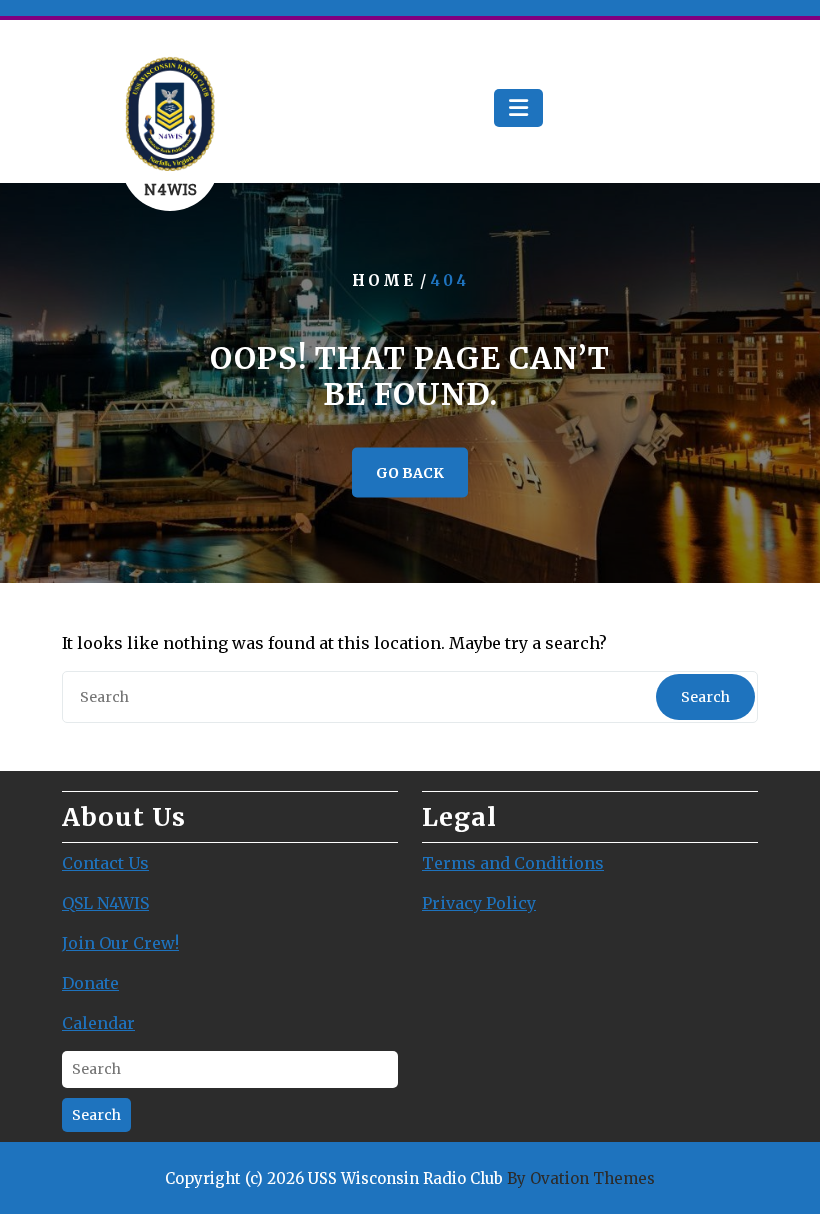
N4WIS (170, 189)
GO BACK (410, 473)
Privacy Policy (479, 903)
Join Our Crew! (120, 943)
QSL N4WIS (105, 903)
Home (384, 280)
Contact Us (105, 863)
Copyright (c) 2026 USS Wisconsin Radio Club (410, 1178)
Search (705, 697)
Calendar (98, 1023)
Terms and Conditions (513, 863)
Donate (90, 983)
